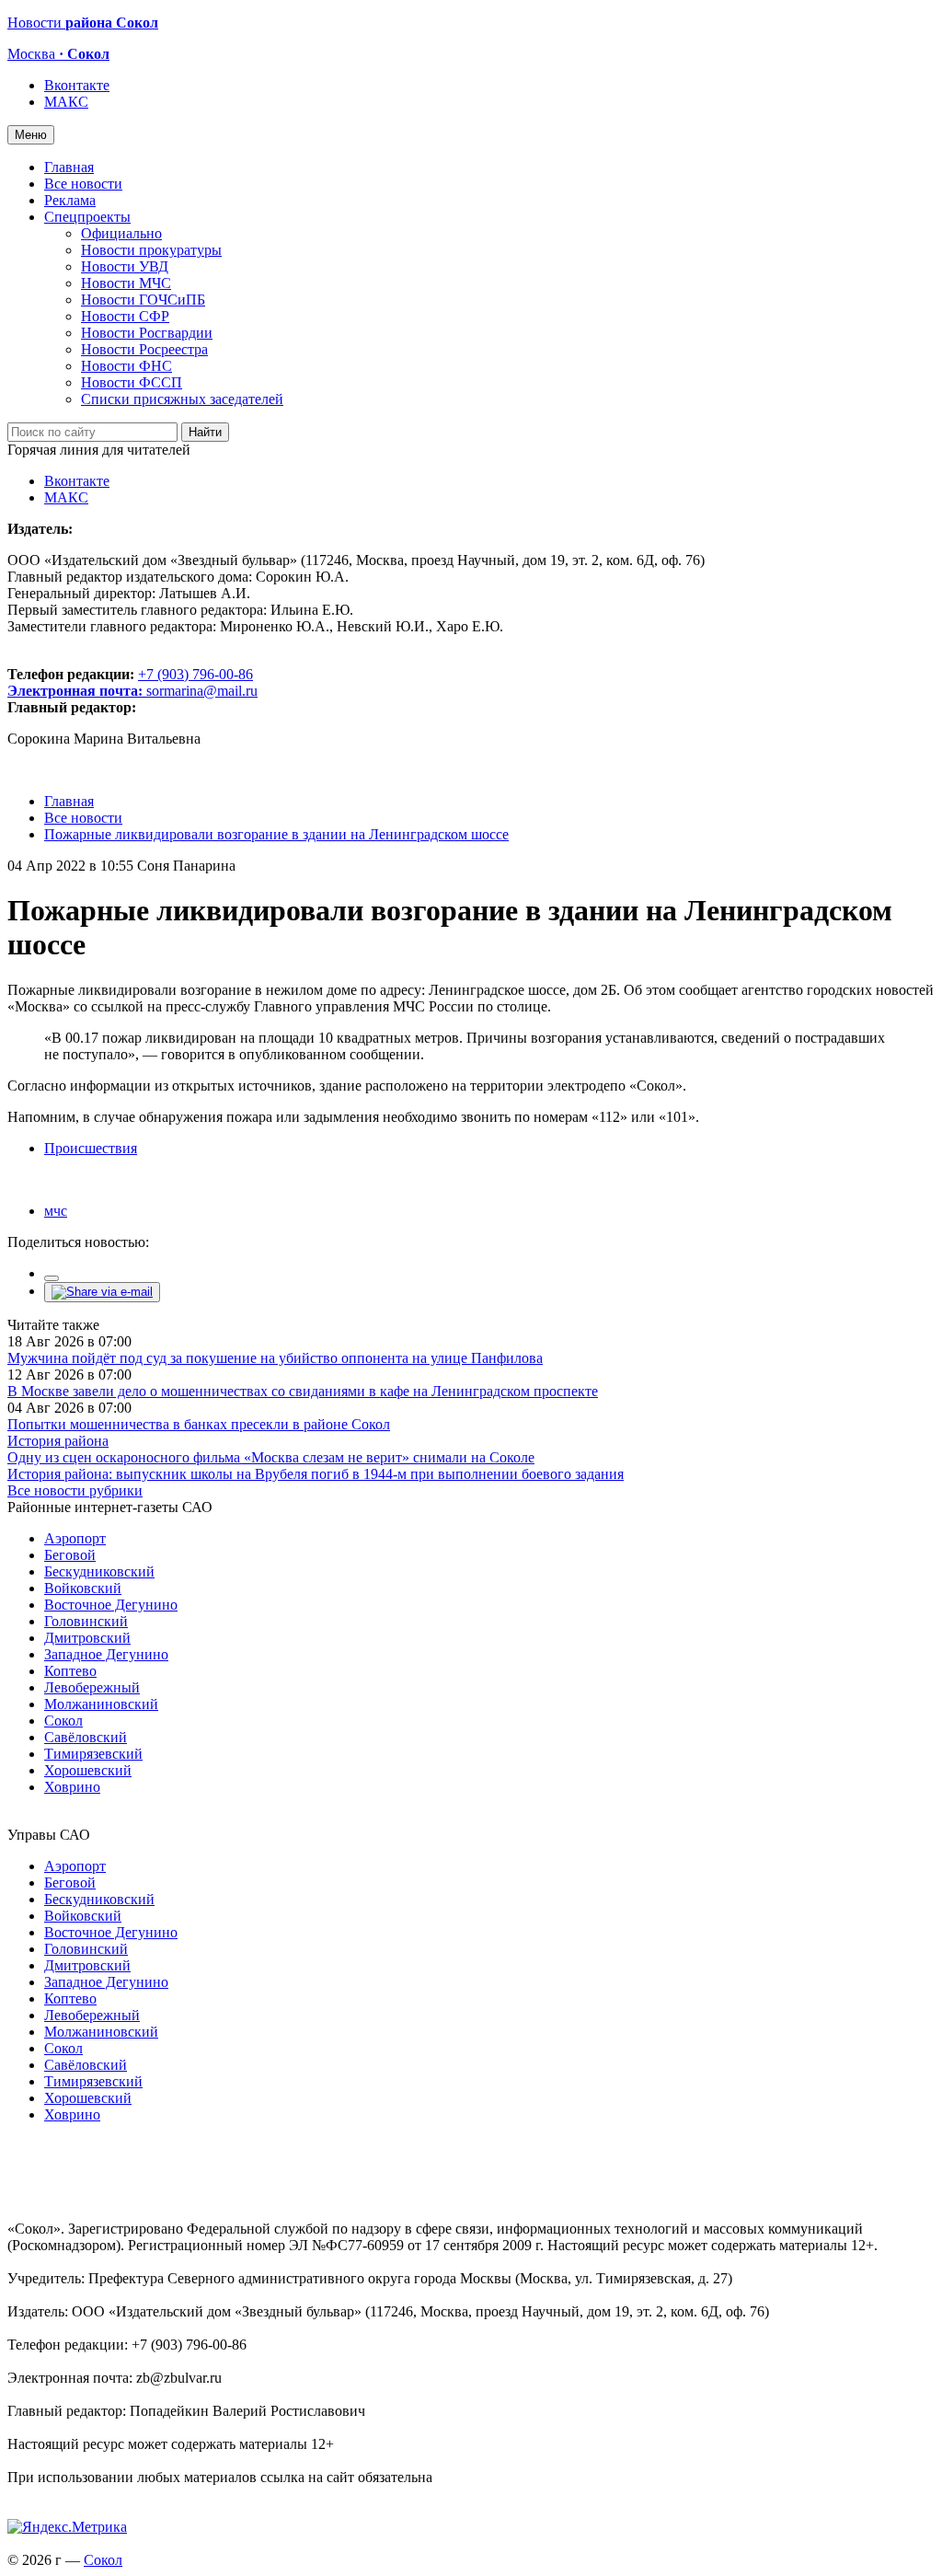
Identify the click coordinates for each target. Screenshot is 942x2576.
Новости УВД (125, 266)
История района (58, 1441)
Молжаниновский (101, 1704)
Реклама (70, 200)
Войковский (83, 1588)
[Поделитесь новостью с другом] (102, 1292)
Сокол (63, 1721)
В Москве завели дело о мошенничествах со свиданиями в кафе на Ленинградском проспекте (303, 1391)
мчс (56, 1211)
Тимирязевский (93, 1754)
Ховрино (72, 1787)
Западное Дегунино (106, 1654)
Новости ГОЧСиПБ (143, 300)
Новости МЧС (126, 283)
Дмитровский (87, 1638)
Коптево (70, 1671)
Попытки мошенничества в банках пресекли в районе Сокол (199, 1424)
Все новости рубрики (75, 1490)
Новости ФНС (126, 366)
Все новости (83, 184)
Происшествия (91, 1148)
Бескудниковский (99, 1571)
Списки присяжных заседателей (182, 399)
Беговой (70, 1555)
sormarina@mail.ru (202, 691)
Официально (121, 233)
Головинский (86, 1621)
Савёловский (86, 1737)
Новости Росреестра (144, 349)
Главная (69, 167)
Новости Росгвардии (147, 333)
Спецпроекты (87, 217)
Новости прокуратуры (151, 250)
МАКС (66, 102)
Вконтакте (77, 85)
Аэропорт (75, 1538)
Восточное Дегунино (111, 1605)
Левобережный (92, 1687)
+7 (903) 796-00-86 (130, 682)
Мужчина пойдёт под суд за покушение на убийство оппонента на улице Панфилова (275, 1358)
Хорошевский (88, 1770)
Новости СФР (125, 316)
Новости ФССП (132, 382)
